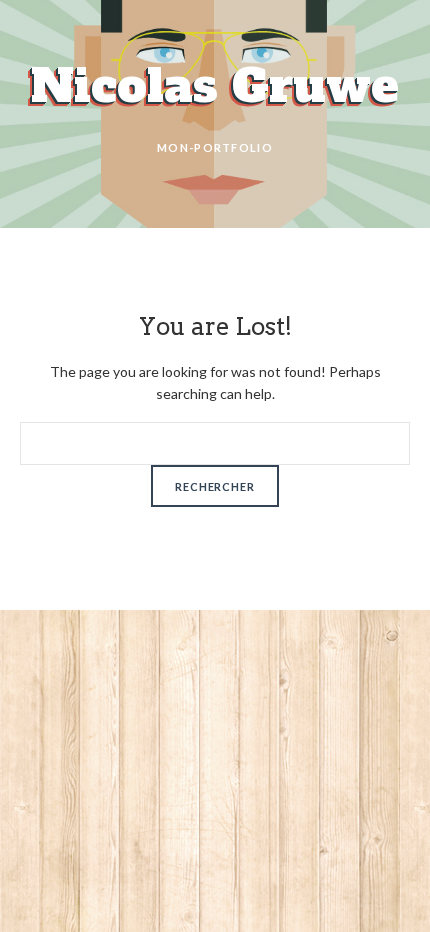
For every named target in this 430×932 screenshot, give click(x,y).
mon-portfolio (215, 147)
